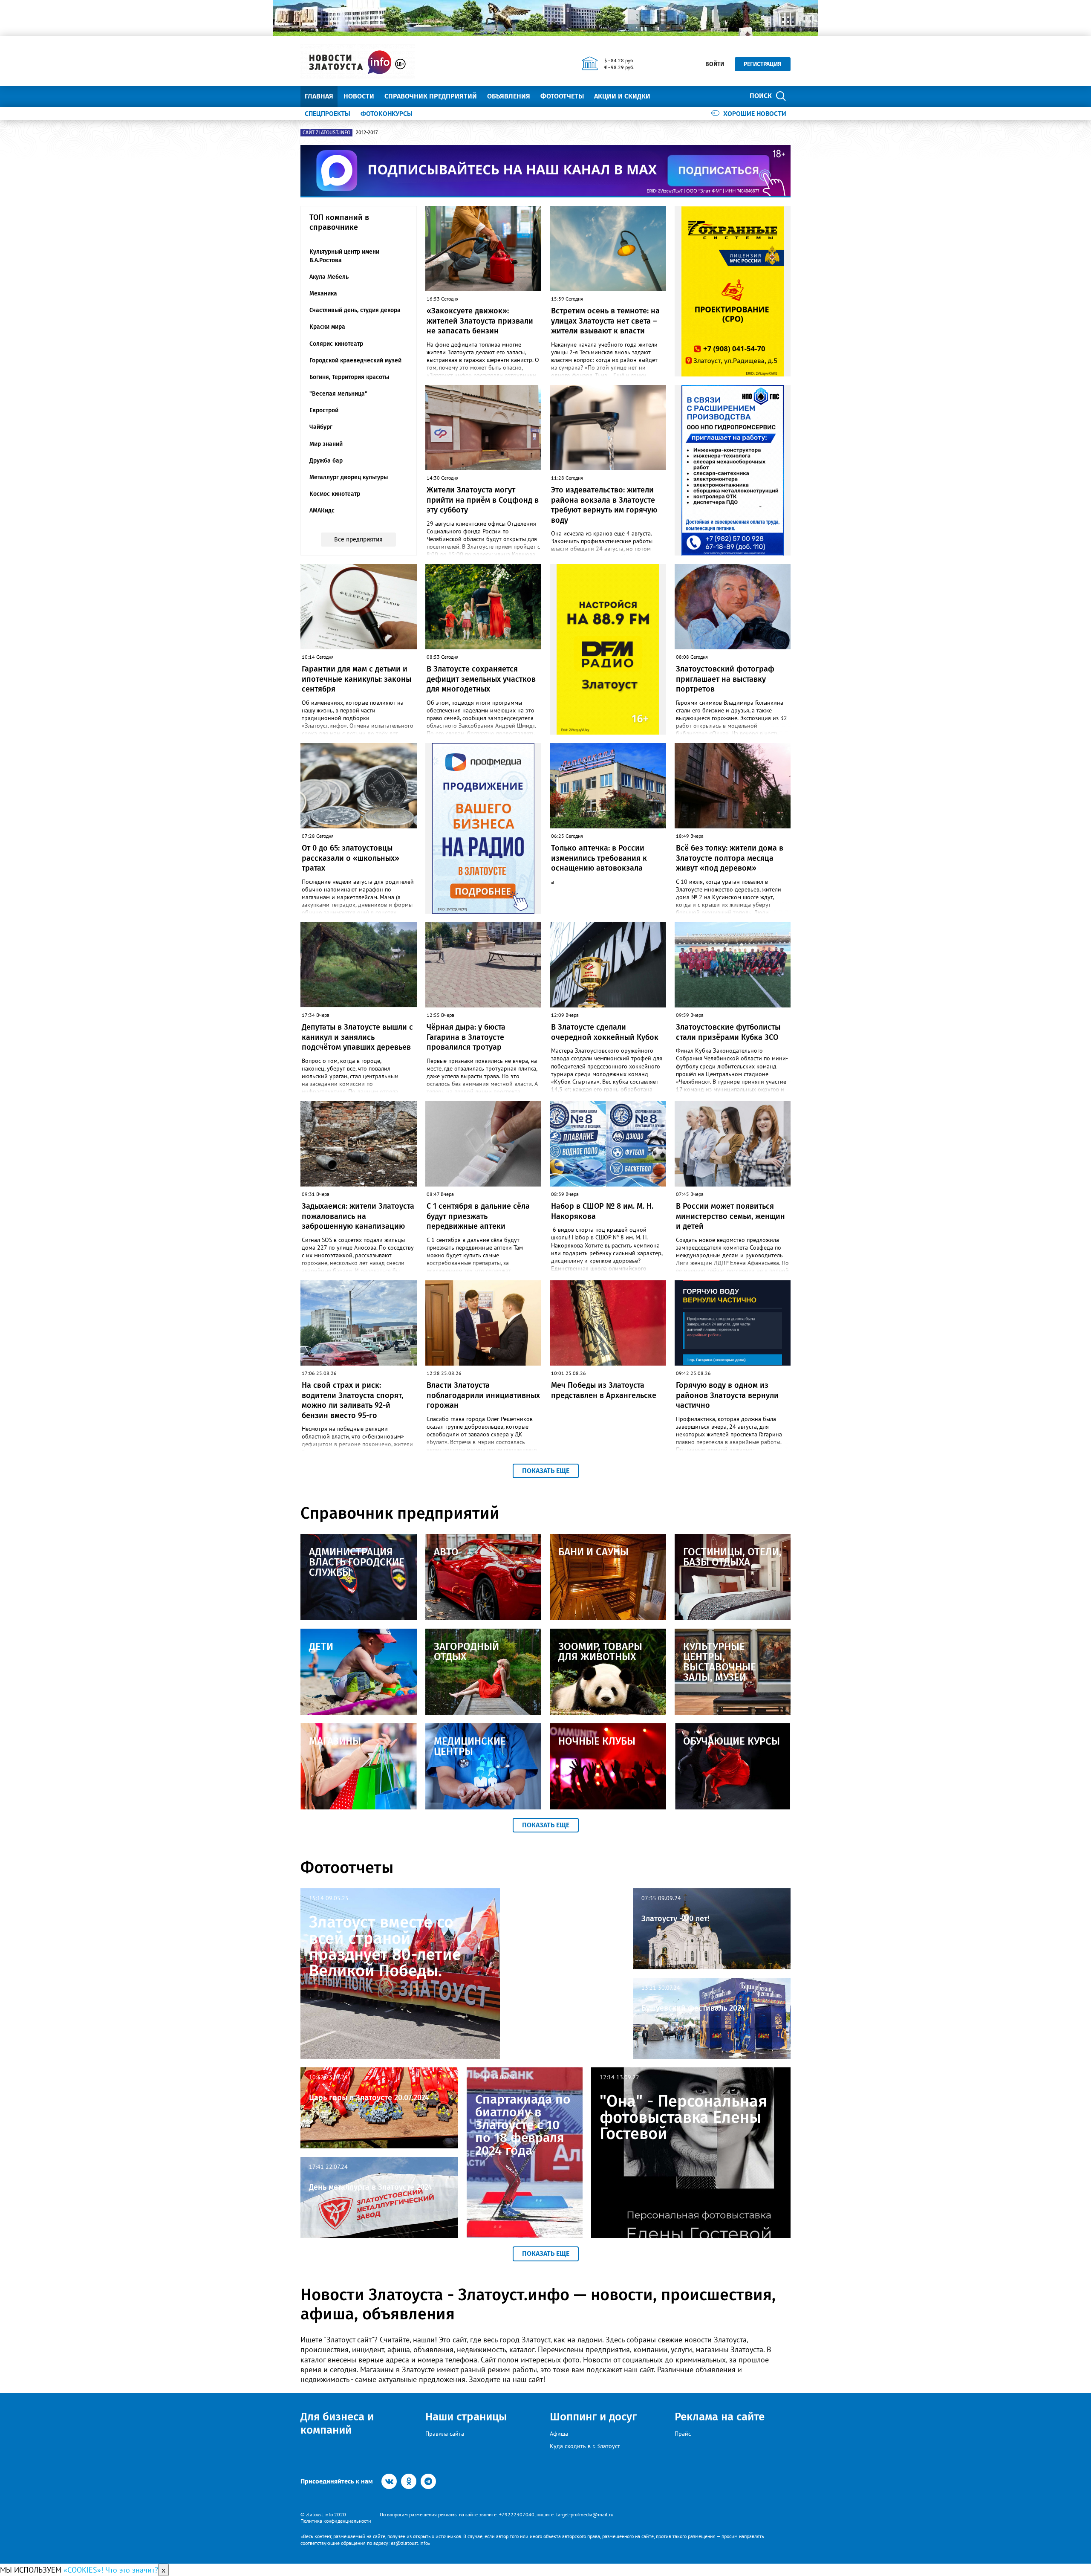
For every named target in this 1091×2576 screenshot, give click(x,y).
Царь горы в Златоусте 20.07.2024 (369, 2098)
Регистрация (763, 64)
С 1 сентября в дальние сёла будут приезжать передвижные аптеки (478, 1216)
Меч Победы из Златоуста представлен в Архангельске (604, 1390)
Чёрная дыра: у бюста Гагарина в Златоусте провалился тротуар (466, 1037)
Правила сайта (445, 2434)
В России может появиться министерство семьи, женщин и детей (730, 1216)
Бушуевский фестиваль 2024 (693, 2008)
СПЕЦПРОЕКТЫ (328, 113)
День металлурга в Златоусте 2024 (371, 2187)
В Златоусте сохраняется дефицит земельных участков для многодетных (481, 679)
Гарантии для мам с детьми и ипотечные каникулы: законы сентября (356, 679)
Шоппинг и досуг (593, 2417)
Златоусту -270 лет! (675, 1919)
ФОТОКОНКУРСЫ (387, 113)
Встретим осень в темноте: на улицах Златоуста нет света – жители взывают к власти (605, 321)
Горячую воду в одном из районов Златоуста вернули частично (727, 1395)
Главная (319, 96)
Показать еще (546, 1471)
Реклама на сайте (720, 2417)
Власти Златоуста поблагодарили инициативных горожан (483, 1395)
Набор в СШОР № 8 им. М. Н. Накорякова (602, 1211)
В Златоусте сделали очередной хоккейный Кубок (605, 1032)
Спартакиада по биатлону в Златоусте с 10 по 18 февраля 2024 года (523, 2125)
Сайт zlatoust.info (326, 133)
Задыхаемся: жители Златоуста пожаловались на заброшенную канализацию (358, 1216)
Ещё (667, 96)
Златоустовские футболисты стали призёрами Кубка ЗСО (728, 1032)
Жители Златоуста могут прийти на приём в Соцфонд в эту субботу (483, 500)
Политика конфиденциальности (336, 2521)
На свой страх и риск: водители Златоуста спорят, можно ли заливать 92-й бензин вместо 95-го (352, 1400)
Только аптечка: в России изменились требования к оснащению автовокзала (599, 858)
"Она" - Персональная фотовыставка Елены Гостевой (683, 2117)
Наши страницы (466, 2417)
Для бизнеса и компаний (337, 2423)
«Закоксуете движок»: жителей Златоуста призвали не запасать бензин (480, 321)
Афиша (559, 2434)
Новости (359, 96)
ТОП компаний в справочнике (339, 222)
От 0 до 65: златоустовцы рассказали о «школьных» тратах (351, 858)
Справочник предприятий (431, 96)
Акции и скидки (622, 96)
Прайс (683, 2434)
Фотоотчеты (562, 96)
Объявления (509, 96)
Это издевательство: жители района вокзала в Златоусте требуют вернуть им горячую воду (604, 505)
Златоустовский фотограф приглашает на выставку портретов (725, 679)
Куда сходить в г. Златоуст (585, 2446)
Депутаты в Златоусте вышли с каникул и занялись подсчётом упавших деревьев (357, 1037)
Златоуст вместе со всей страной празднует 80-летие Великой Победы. (385, 1946)
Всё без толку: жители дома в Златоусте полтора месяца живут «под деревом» (730, 858)
